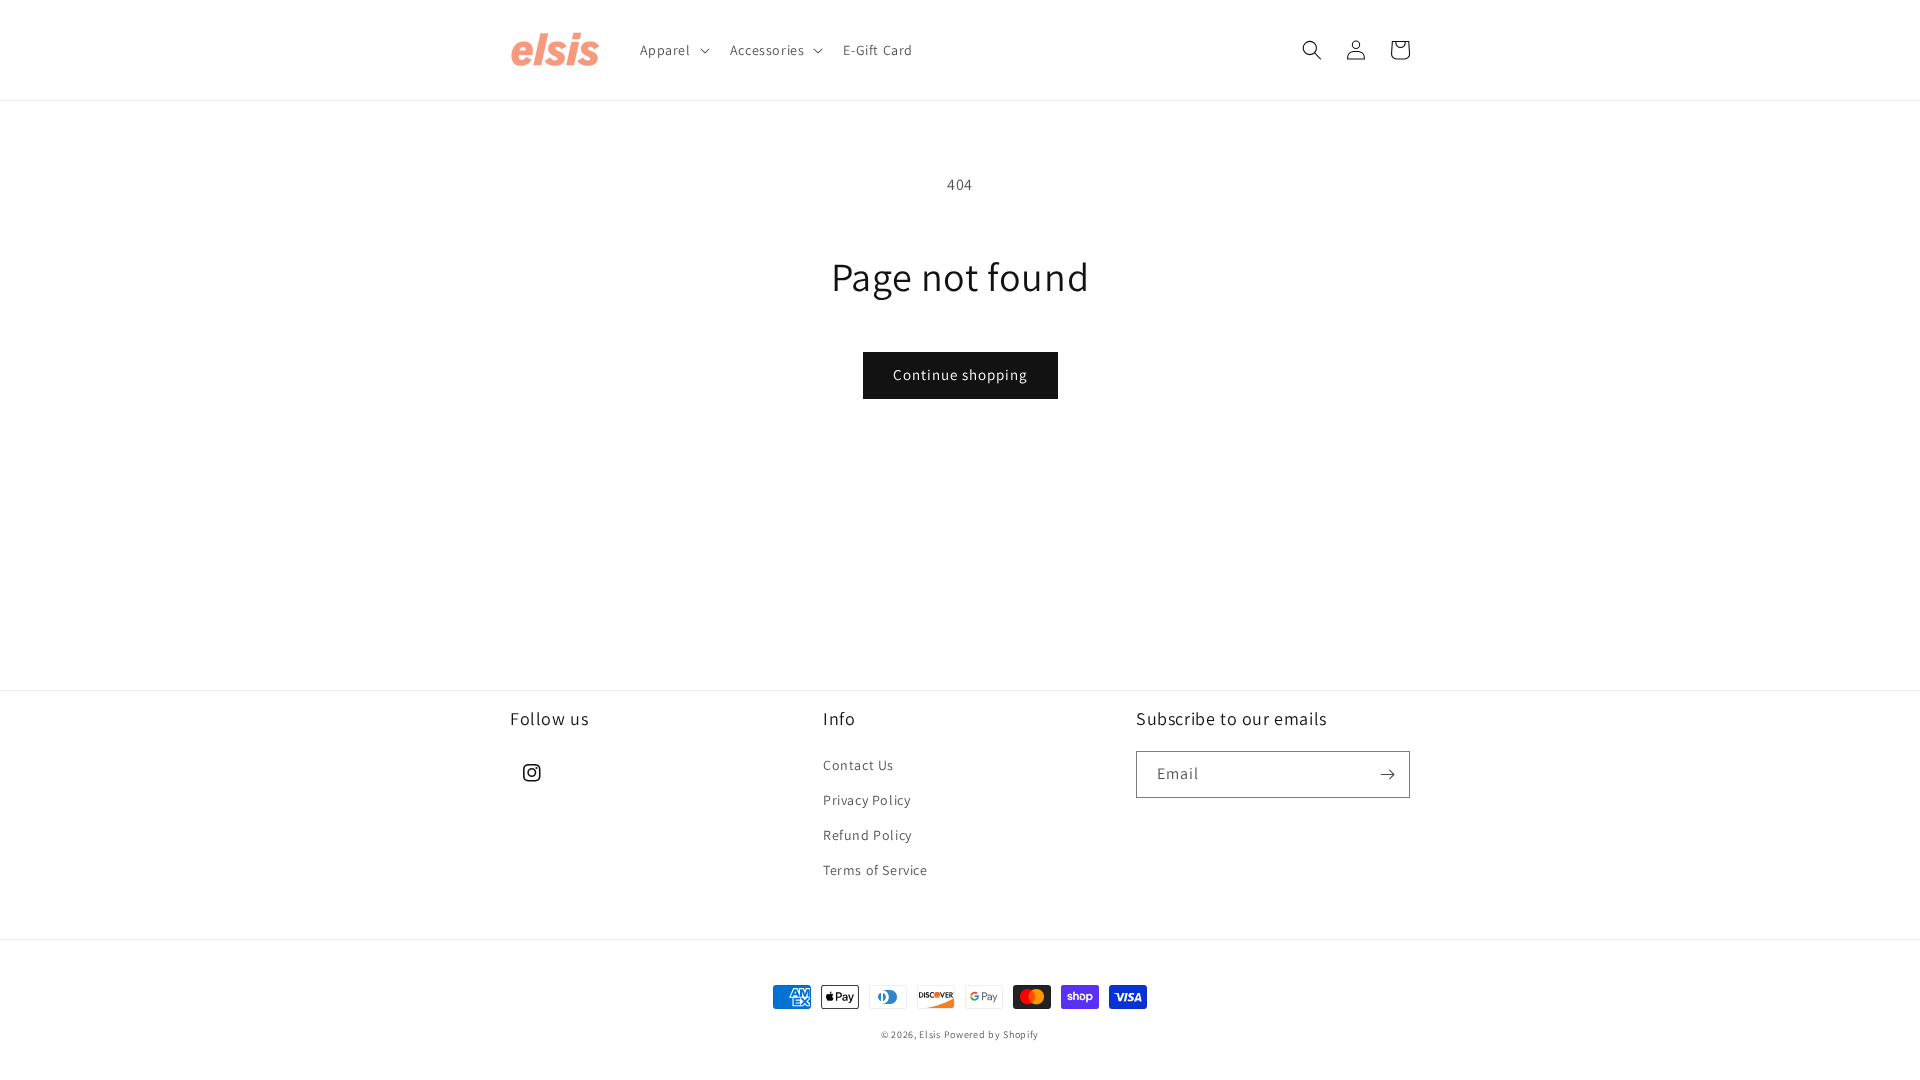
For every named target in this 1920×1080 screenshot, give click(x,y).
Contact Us (858, 765)
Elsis (930, 1034)
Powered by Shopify (992, 1034)
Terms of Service (875, 870)
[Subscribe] (1387, 774)
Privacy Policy (866, 800)
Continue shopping (960, 374)
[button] (673, 50)
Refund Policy (867, 835)
